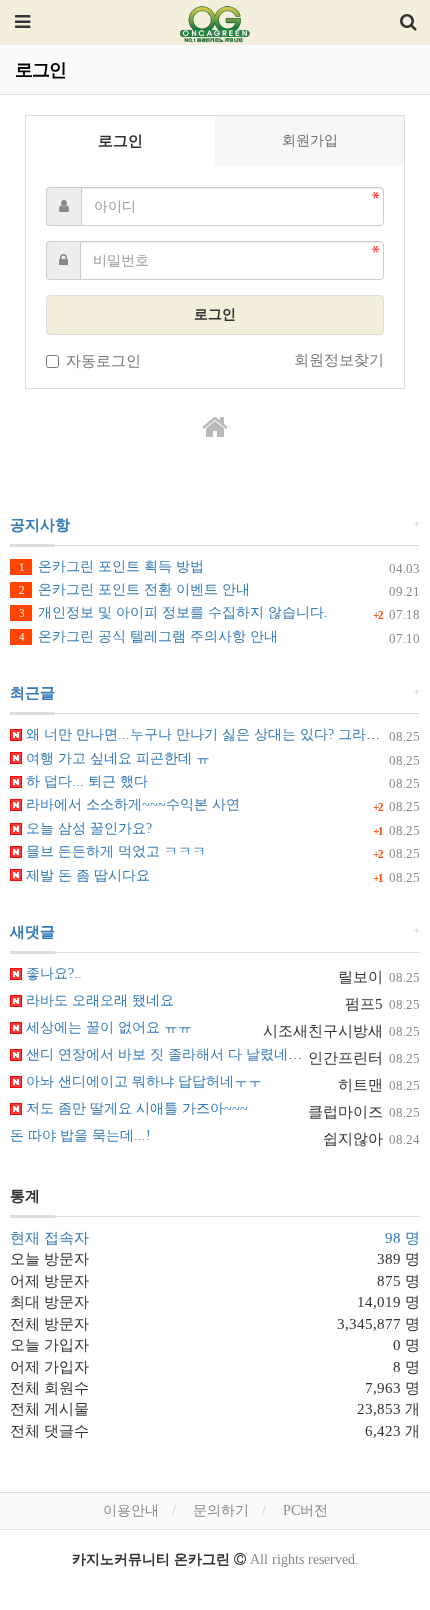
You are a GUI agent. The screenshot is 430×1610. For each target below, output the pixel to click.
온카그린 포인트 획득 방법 (111, 566)
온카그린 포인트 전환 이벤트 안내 (134, 589)
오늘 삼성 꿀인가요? (87, 828)
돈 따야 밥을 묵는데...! (80, 1135)
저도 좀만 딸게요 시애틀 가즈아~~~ (135, 1108)
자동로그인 (103, 361)
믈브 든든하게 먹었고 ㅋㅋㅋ (114, 851)
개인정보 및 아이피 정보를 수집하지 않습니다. (173, 612)
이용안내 (131, 1510)
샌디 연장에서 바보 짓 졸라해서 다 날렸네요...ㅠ (175, 1054)
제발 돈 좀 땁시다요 (86, 875)
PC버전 (305, 1510)
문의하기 (221, 1510)
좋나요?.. (52, 973)
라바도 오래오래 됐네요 (98, 1000)
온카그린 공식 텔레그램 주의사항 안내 (148, 636)
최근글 (32, 693)
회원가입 (310, 140)
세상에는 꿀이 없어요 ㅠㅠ (107, 1027)
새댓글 (32, 932)
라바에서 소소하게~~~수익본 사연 (131, 804)
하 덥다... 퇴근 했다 (85, 781)
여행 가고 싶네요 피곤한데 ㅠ (116, 758)
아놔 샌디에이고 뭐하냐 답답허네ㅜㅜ (142, 1081)
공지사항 (40, 525)
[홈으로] (215, 428)
